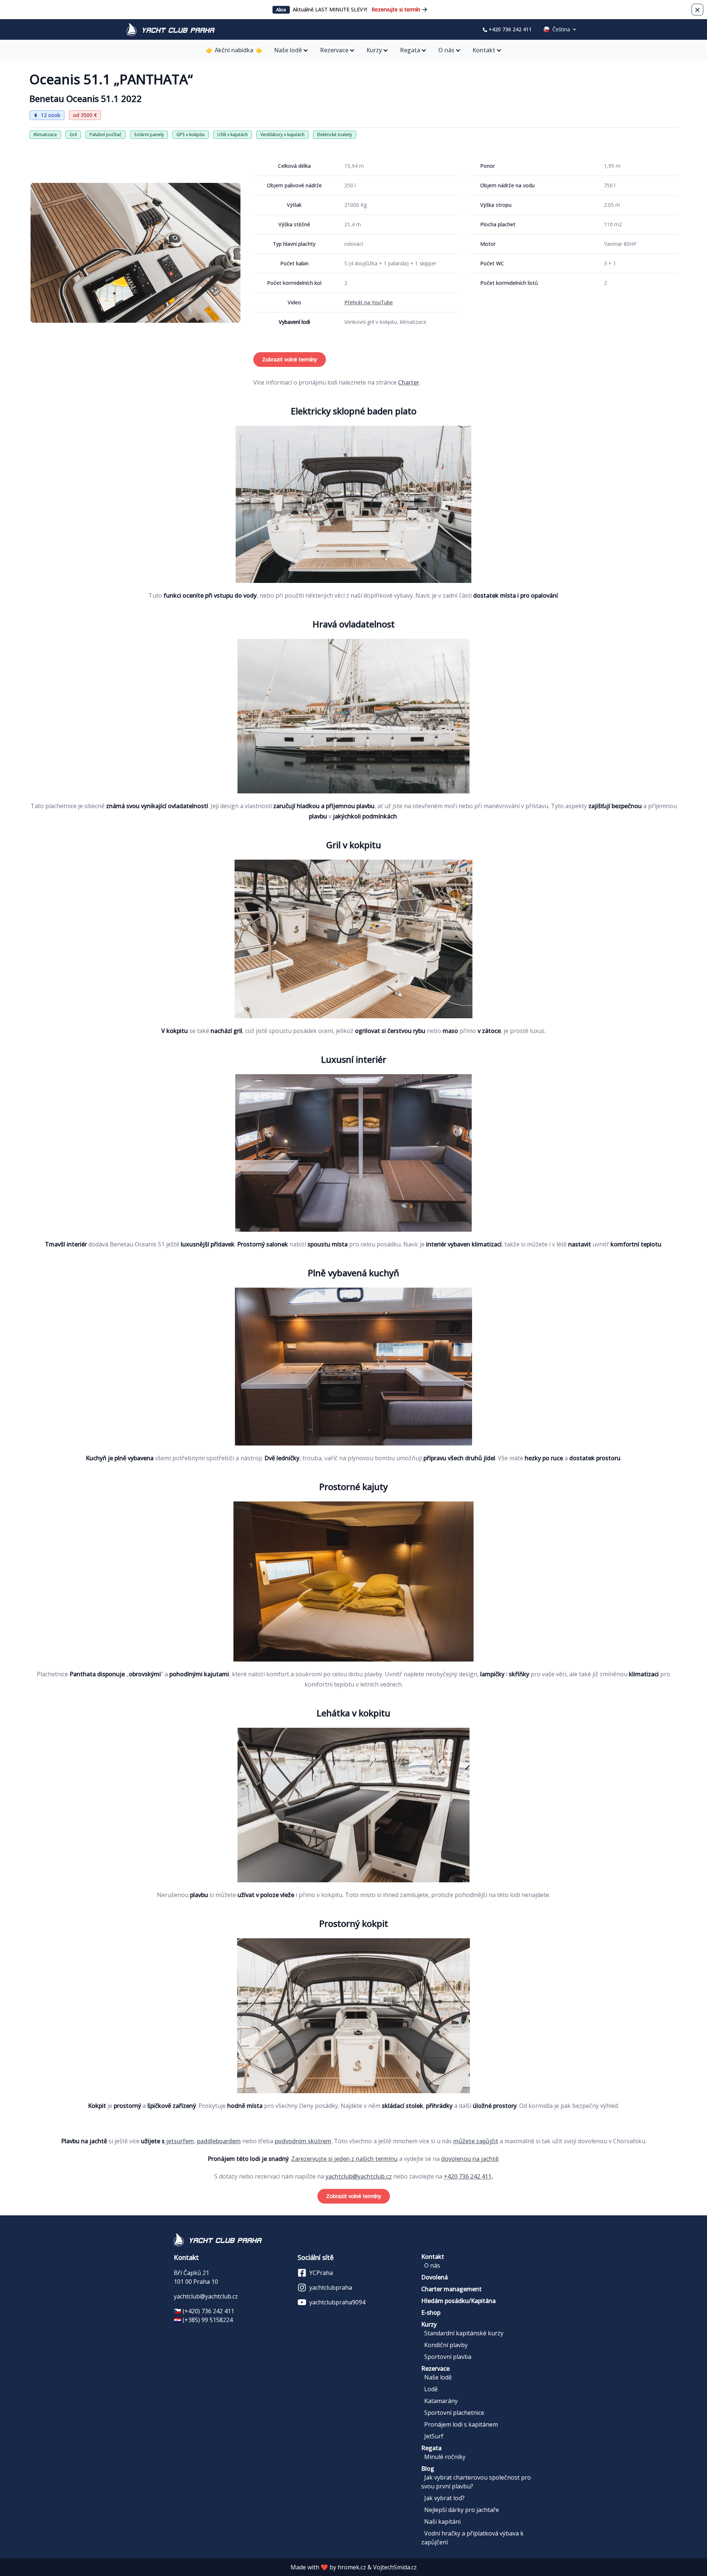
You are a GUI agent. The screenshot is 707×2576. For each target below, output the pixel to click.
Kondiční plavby (446, 2345)
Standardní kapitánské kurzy (464, 2333)
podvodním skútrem (303, 2141)
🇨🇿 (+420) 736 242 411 (204, 2311)
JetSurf (434, 2436)
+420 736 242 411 (509, 29)
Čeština (561, 29)
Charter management (451, 2289)
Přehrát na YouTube (369, 302)
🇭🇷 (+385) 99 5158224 (203, 2320)
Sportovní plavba (448, 2357)
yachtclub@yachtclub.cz (359, 2176)
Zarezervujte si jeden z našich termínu (344, 2159)
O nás (446, 50)
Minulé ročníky (445, 2457)
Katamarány (441, 2401)
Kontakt (484, 50)
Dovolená (435, 2277)
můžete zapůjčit (476, 2141)
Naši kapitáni (442, 2522)
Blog (428, 2469)
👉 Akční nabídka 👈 (234, 50)
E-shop (431, 2313)
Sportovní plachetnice (454, 2413)
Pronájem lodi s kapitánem (461, 2424)
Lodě (431, 2389)
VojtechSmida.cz (395, 2567)
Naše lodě (288, 50)
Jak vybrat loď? (444, 2498)
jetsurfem (179, 2141)
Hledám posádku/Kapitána (458, 2301)
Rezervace (334, 50)
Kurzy (374, 50)
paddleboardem (219, 2141)
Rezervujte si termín (396, 9)
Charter (409, 382)
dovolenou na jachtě (470, 2159)
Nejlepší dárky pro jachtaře (462, 2510)
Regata (410, 50)
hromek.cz (352, 2567)
